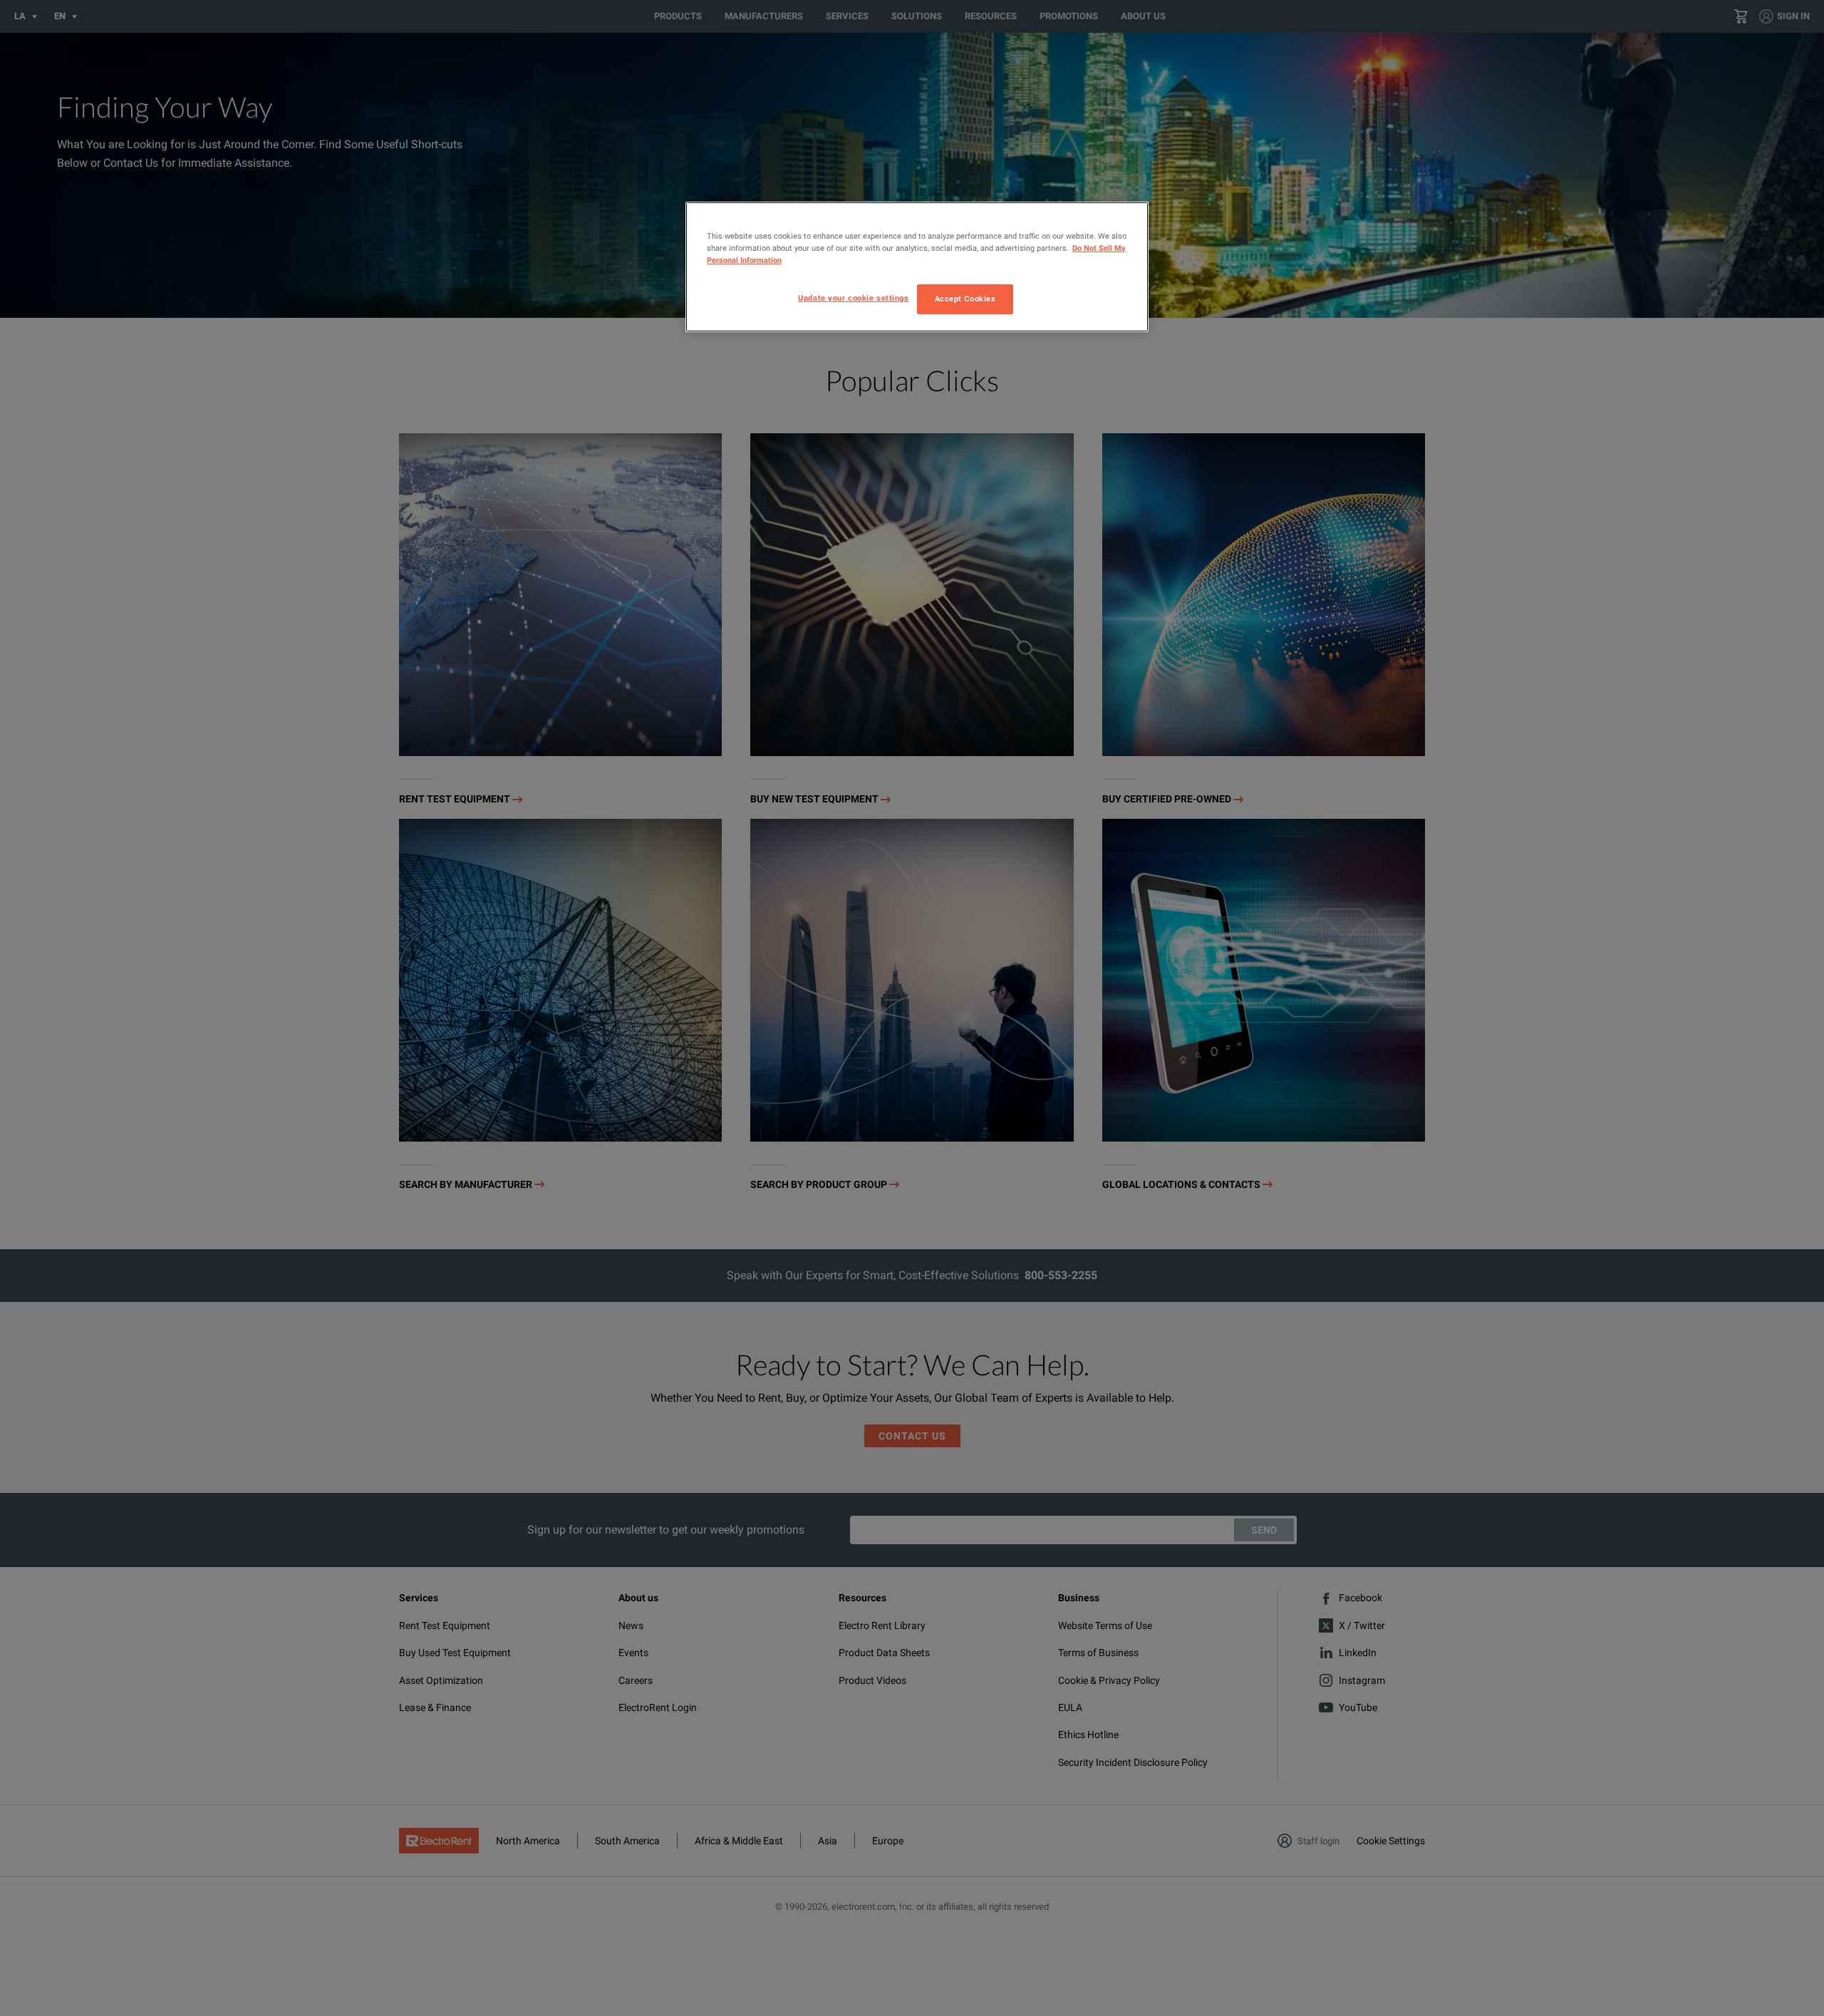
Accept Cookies (965, 299)
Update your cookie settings (853, 298)
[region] (917, 267)
